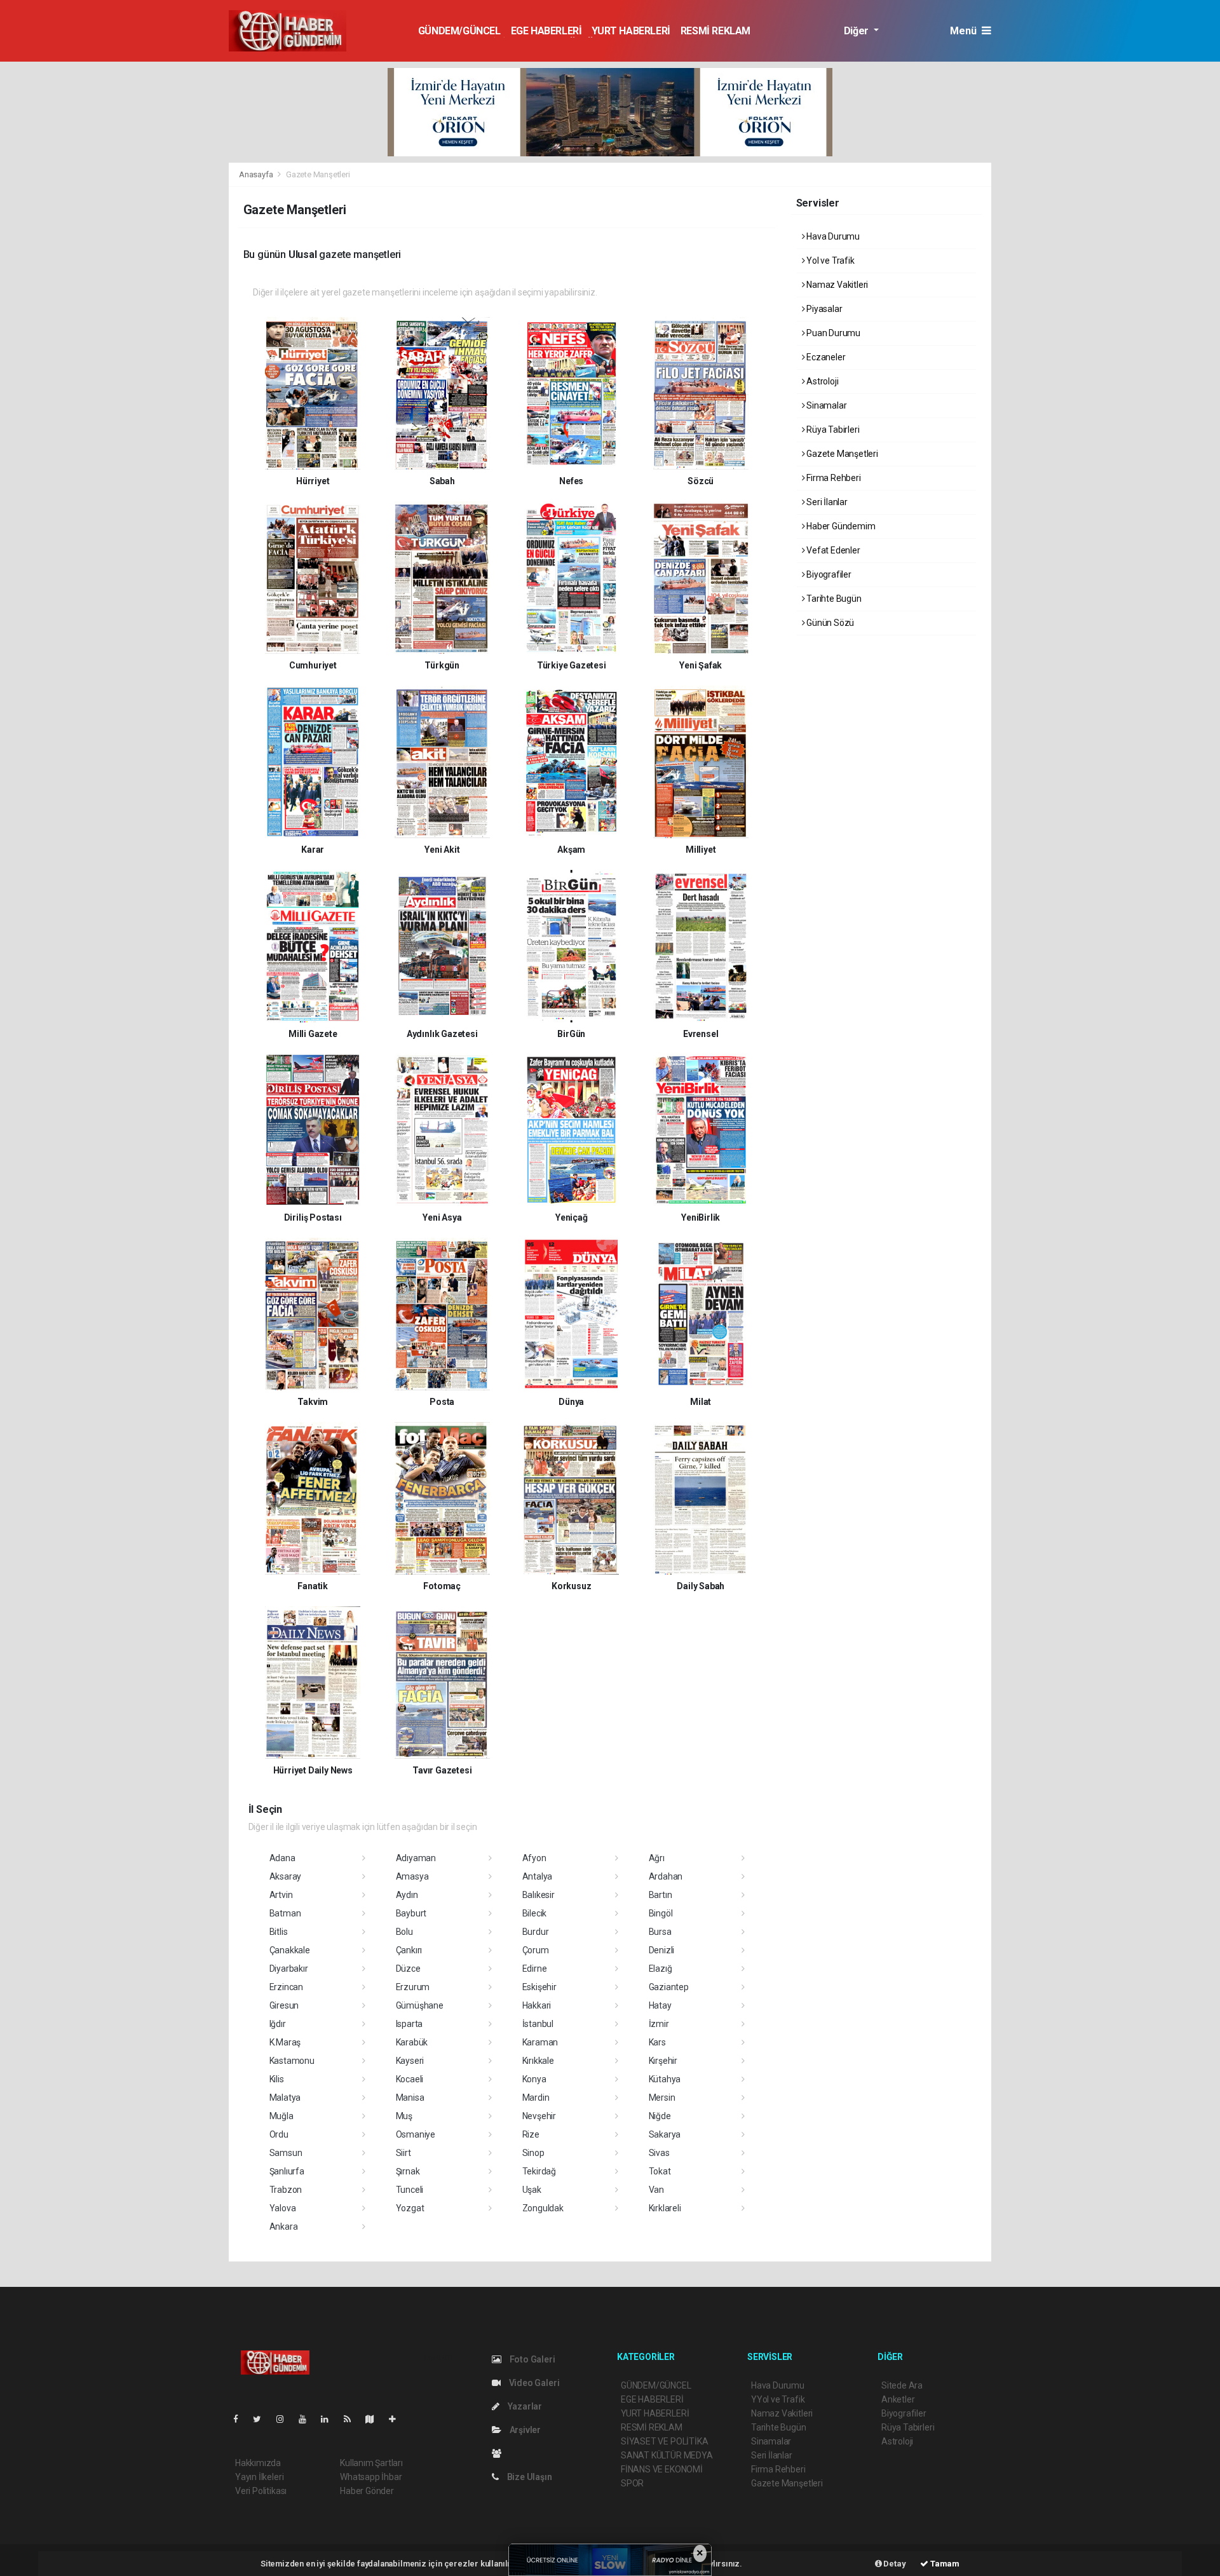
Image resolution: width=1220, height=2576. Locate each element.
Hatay (660, 2005)
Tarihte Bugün (833, 599)
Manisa (410, 2098)
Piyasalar (823, 309)
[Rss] (352, 2419)
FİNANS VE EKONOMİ (662, 2469)
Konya (534, 2079)
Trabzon (286, 2190)
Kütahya (665, 2079)
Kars (657, 2042)
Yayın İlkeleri (259, 2477)
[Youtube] (308, 2419)
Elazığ (661, 1969)
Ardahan (666, 1876)
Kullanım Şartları (371, 2463)
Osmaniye (416, 2134)
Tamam (944, 2564)
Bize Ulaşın (529, 2477)
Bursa (660, 1932)
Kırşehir (663, 2061)
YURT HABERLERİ (631, 31)
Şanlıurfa (287, 2171)
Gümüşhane (420, 2005)
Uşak (532, 2190)
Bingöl (661, 1913)
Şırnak (408, 2171)
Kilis (277, 2079)
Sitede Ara (902, 2385)
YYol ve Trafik (778, 2399)
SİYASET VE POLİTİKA (664, 2441)
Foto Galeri (532, 2359)
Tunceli (410, 2190)
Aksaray (286, 1876)
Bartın (661, 1895)
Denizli (662, 1950)
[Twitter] (262, 2419)
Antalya (538, 1876)
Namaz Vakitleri (836, 285)
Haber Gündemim (840, 526)
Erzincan (286, 1987)
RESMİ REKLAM (715, 31)
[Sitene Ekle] (397, 2419)
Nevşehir (539, 2116)
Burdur (536, 1932)
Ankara (284, 2227)
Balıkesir (539, 1895)
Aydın (407, 1895)
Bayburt (411, 1913)
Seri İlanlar (826, 502)
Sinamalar (825, 405)
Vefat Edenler (832, 550)
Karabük (412, 2042)
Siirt (403, 2153)
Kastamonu (292, 2061)
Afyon (534, 1858)
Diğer (857, 31)
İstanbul (538, 2024)
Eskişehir (539, 1987)
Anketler (898, 2399)
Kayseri (410, 2061)
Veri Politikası (261, 2491)
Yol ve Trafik (829, 261)
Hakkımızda (258, 2463)
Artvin (281, 1895)
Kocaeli (410, 2079)
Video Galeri (533, 2383)
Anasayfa (257, 174)
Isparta (410, 2024)
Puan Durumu (832, 333)
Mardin (536, 2098)
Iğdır (278, 2024)
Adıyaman (416, 1858)
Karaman (540, 2042)
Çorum (536, 1950)
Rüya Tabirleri (832, 430)
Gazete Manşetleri (841, 454)
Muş (404, 2116)
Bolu (404, 1932)
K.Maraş (285, 2042)
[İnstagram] (285, 2419)
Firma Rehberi (832, 478)
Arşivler (524, 2430)
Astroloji (821, 381)
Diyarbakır (289, 1969)
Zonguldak (543, 2208)
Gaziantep (669, 1987)
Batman (285, 1913)
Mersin (662, 2098)
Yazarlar (524, 2406)
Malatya (285, 2098)
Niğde (660, 2116)
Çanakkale (290, 1950)
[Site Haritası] (375, 2419)
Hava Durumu (832, 236)
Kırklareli (665, 2208)
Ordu (279, 2134)
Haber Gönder (367, 2491)
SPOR (632, 2483)
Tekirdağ (539, 2171)
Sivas (659, 2153)
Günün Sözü (829, 623)
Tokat (660, 2171)
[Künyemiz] (500, 2453)
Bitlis (279, 1932)
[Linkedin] (330, 2419)
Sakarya (665, 2134)
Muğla (281, 2116)
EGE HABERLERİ (546, 31)
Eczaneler (825, 357)
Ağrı (657, 1858)
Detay (894, 2564)
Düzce (408, 1969)
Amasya (412, 1876)
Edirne (535, 1969)
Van (656, 2190)
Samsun (286, 2153)
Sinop (533, 2153)
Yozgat (410, 2208)
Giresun (284, 2005)
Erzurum (413, 1987)
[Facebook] (241, 2419)
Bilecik (535, 1913)
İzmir (659, 2024)
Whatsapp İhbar (371, 2477)
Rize (531, 2134)
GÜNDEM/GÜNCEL (459, 31)
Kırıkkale (538, 2061)
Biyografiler (828, 574)
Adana (282, 1858)
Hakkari (537, 2005)
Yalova (283, 2208)
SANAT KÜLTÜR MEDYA (667, 2455)
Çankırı (409, 1950)
